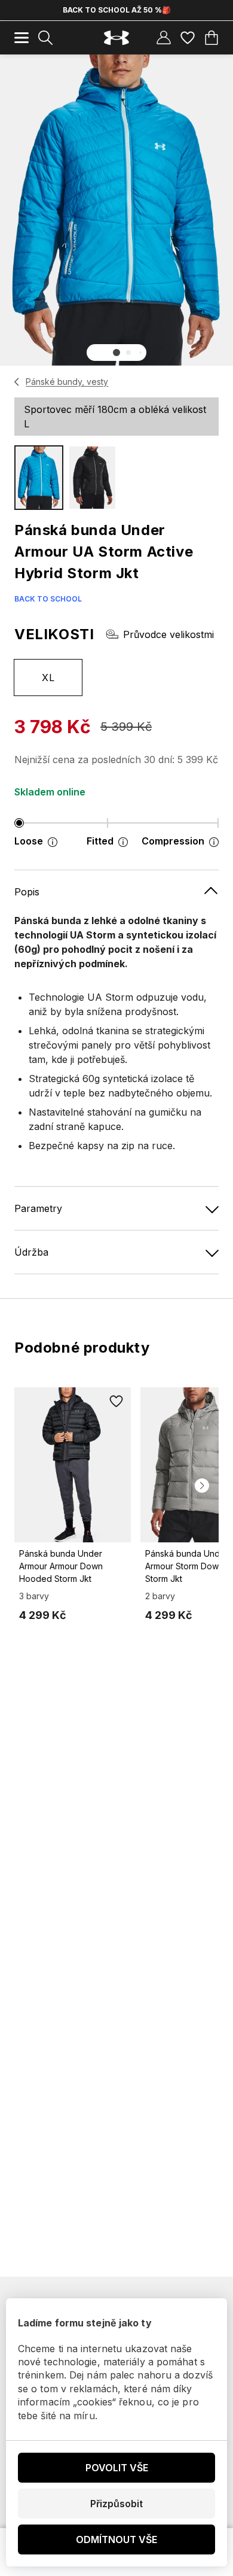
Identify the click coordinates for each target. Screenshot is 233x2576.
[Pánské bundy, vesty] (17, 382)
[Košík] (211, 38)
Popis (27, 892)
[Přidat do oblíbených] (116, 1402)
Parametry (38, 1208)
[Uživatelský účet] (164, 38)
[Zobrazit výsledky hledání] (45, 38)
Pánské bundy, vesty (67, 382)
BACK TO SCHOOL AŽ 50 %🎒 (117, 10)
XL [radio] (48, 678)
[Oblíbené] (188, 38)
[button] (116, 353)
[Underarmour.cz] (116, 38)
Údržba (31, 1252)
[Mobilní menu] (22, 38)
